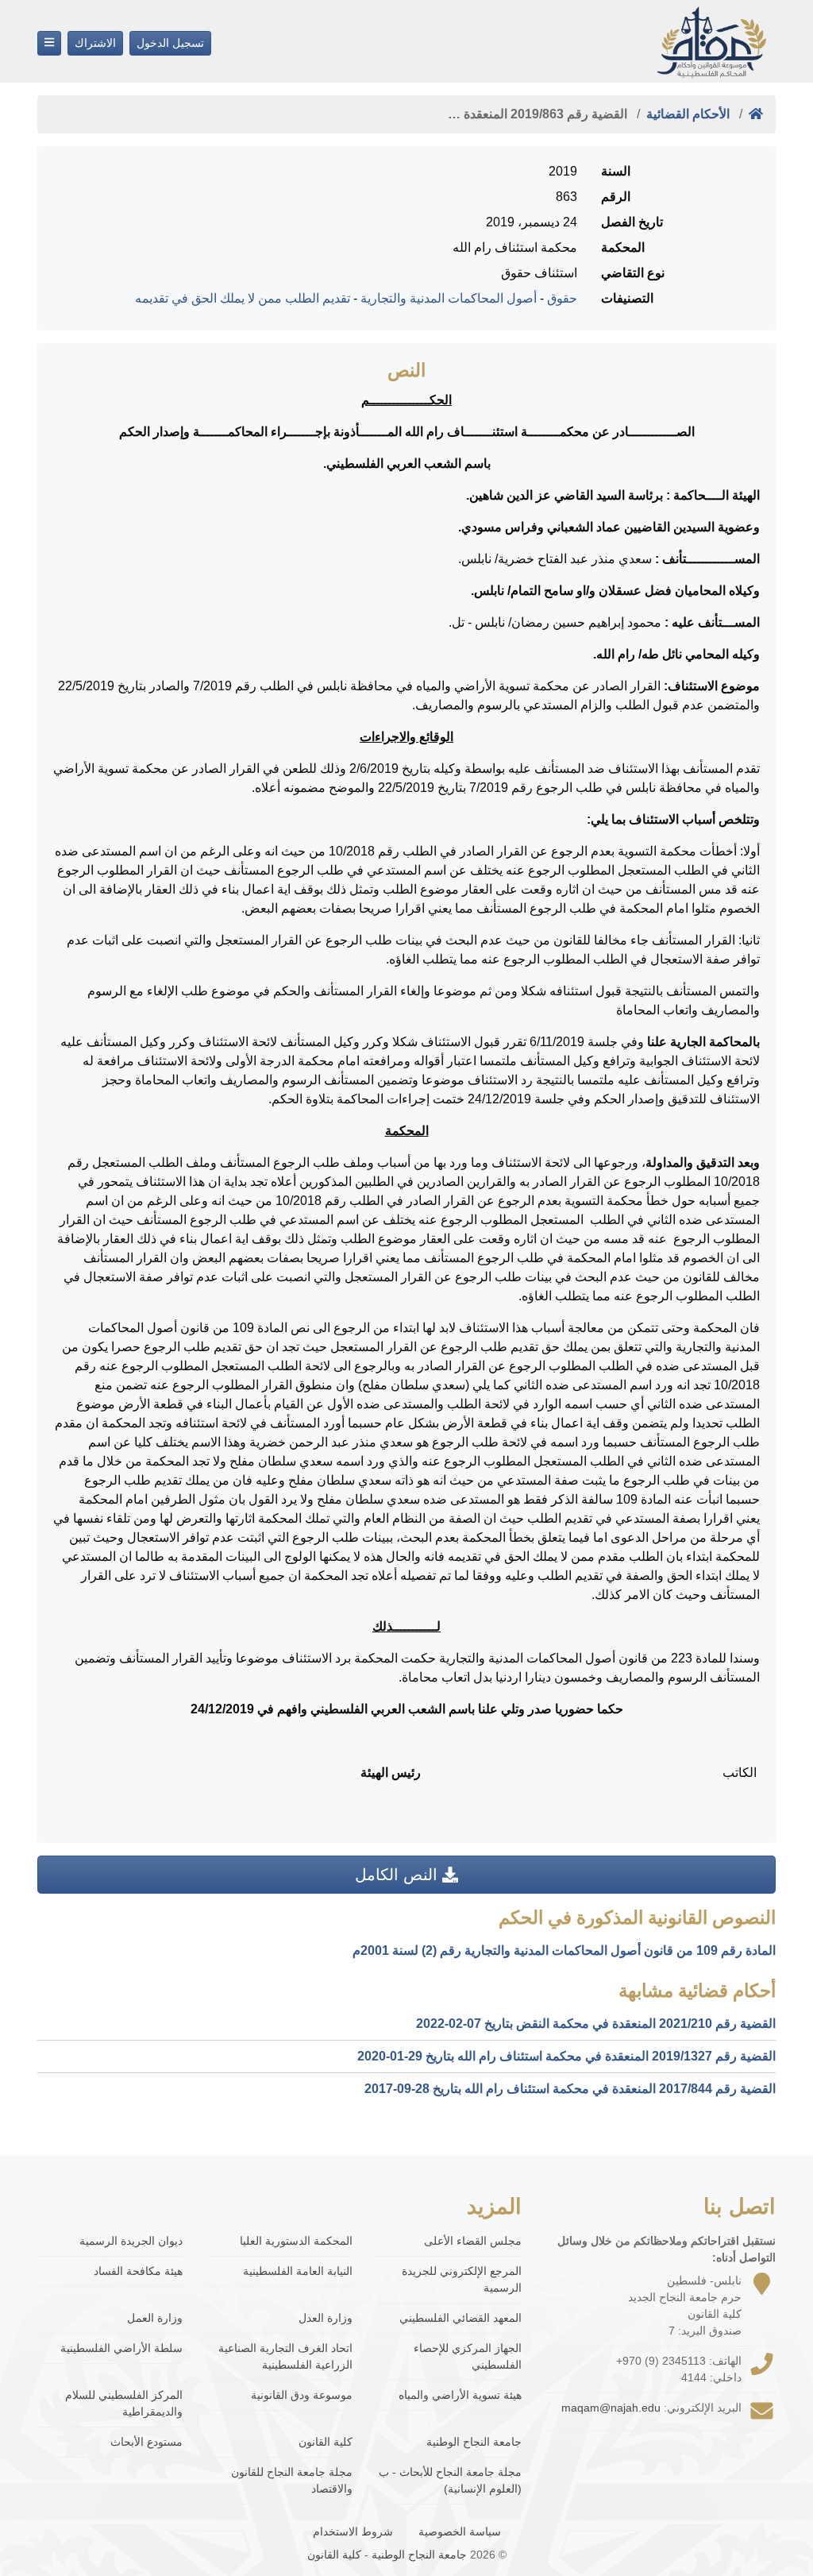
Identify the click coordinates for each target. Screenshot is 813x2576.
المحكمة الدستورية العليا (296, 2241)
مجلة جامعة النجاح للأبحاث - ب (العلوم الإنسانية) (450, 2480)
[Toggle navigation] (49, 43)
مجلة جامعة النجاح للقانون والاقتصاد (291, 2480)
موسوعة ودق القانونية (301, 2395)
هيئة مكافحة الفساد (138, 2271)
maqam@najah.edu (611, 2408)
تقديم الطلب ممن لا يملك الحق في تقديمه (243, 298)
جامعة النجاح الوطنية (474, 2442)
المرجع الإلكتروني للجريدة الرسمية (462, 2279)
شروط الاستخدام (353, 2532)
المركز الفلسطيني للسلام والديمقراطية (124, 2403)
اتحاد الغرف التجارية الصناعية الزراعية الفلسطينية (285, 2356)
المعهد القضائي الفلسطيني (460, 2318)
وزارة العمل (155, 2318)
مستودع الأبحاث (146, 2442)
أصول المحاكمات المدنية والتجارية (449, 298)
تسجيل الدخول (170, 43)
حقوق (562, 298)
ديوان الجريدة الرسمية (131, 2241)
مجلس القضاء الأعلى (473, 2241)
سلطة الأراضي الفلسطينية (121, 2348)
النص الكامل (399, 1875)
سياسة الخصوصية (460, 2532)
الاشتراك (95, 43)
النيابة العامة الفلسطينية (297, 2271)
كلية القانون (325, 2442)
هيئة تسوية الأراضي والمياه (460, 2395)
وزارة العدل (325, 2318)
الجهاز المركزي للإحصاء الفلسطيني (468, 2356)
